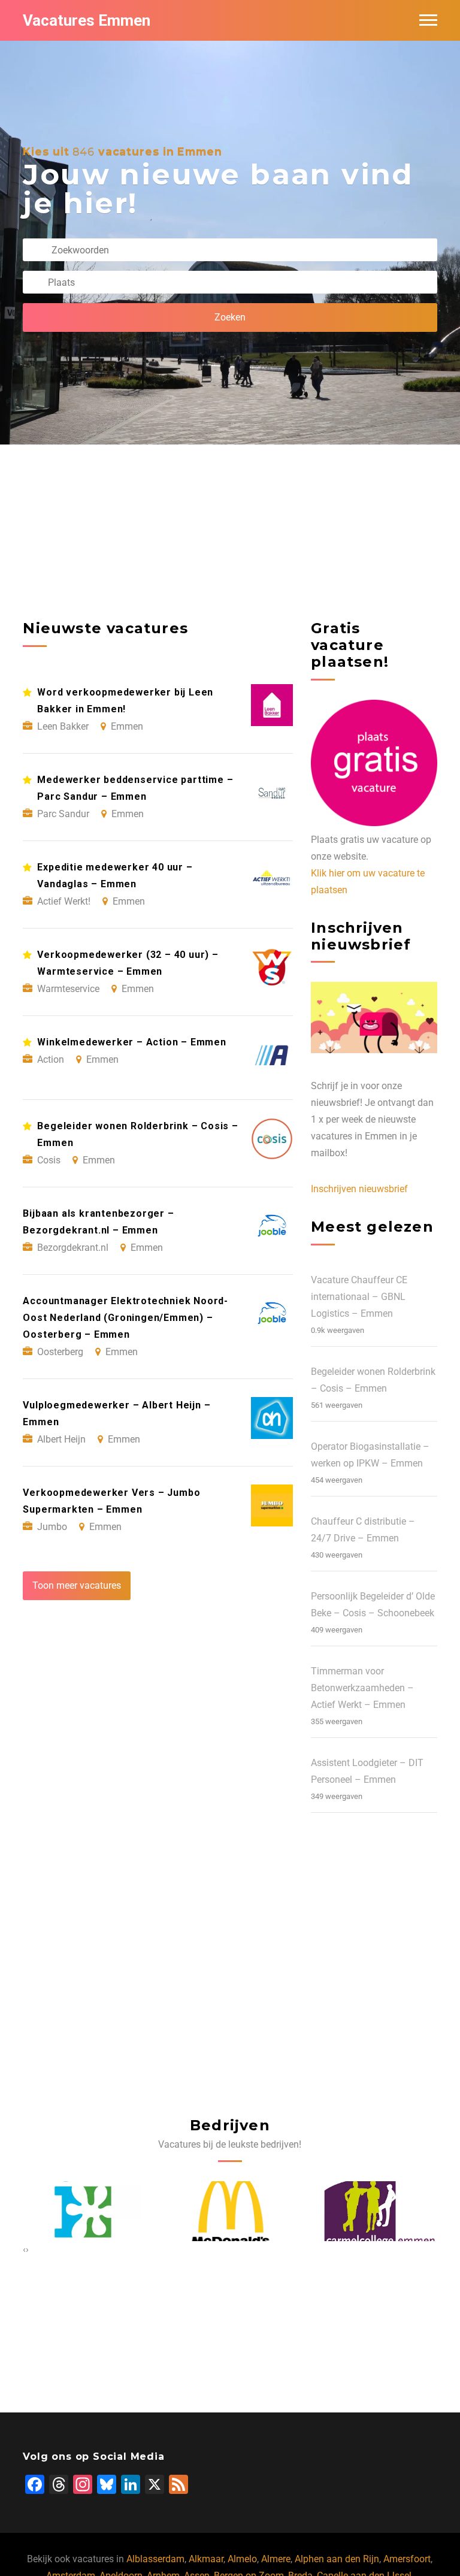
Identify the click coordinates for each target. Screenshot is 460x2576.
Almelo (242, 2559)
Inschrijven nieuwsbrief (359, 1189)
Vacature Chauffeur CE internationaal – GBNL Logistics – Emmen (359, 1297)
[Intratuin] (82, 2211)
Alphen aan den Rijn (337, 2559)
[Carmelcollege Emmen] (378, 2211)
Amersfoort (407, 2559)
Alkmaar (206, 2559)
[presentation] (24, 2250)
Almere (276, 2559)
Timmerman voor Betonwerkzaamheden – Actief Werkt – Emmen (362, 1688)
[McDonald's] (230, 2211)
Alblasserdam (155, 2559)
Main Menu (428, 20)
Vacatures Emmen (87, 20)
